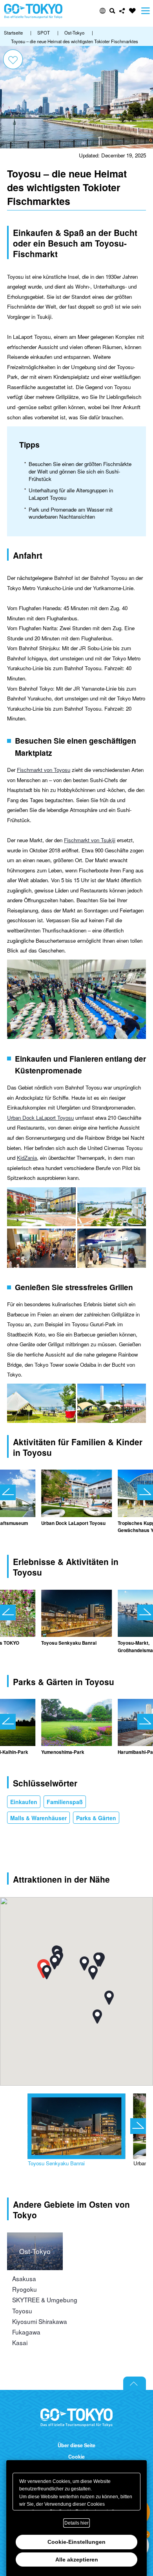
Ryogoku (25, 2289)
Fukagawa (26, 2332)
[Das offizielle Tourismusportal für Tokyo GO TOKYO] (33, 11)
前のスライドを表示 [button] (8, 1492)
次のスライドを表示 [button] (145, 1492)
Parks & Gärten (96, 1818)
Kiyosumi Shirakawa (40, 2321)
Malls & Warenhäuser (38, 1818)
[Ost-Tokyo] (35, 2237)
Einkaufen (24, 1802)
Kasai (20, 2342)
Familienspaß (65, 1802)
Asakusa (24, 2278)
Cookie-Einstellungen (76, 2542)
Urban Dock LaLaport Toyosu (40, 1118)
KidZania (27, 1158)
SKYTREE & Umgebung (45, 2300)
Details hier (76, 2523)
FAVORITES (132, 11)
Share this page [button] (122, 11)
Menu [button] (146, 11)
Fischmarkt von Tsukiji (90, 840)
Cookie (76, 2457)
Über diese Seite (76, 2445)
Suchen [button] (112, 11)
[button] (103, 11)
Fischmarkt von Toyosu (44, 770)
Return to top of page (135, 2383)
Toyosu (22, 2311)
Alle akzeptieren (77, 2560)
